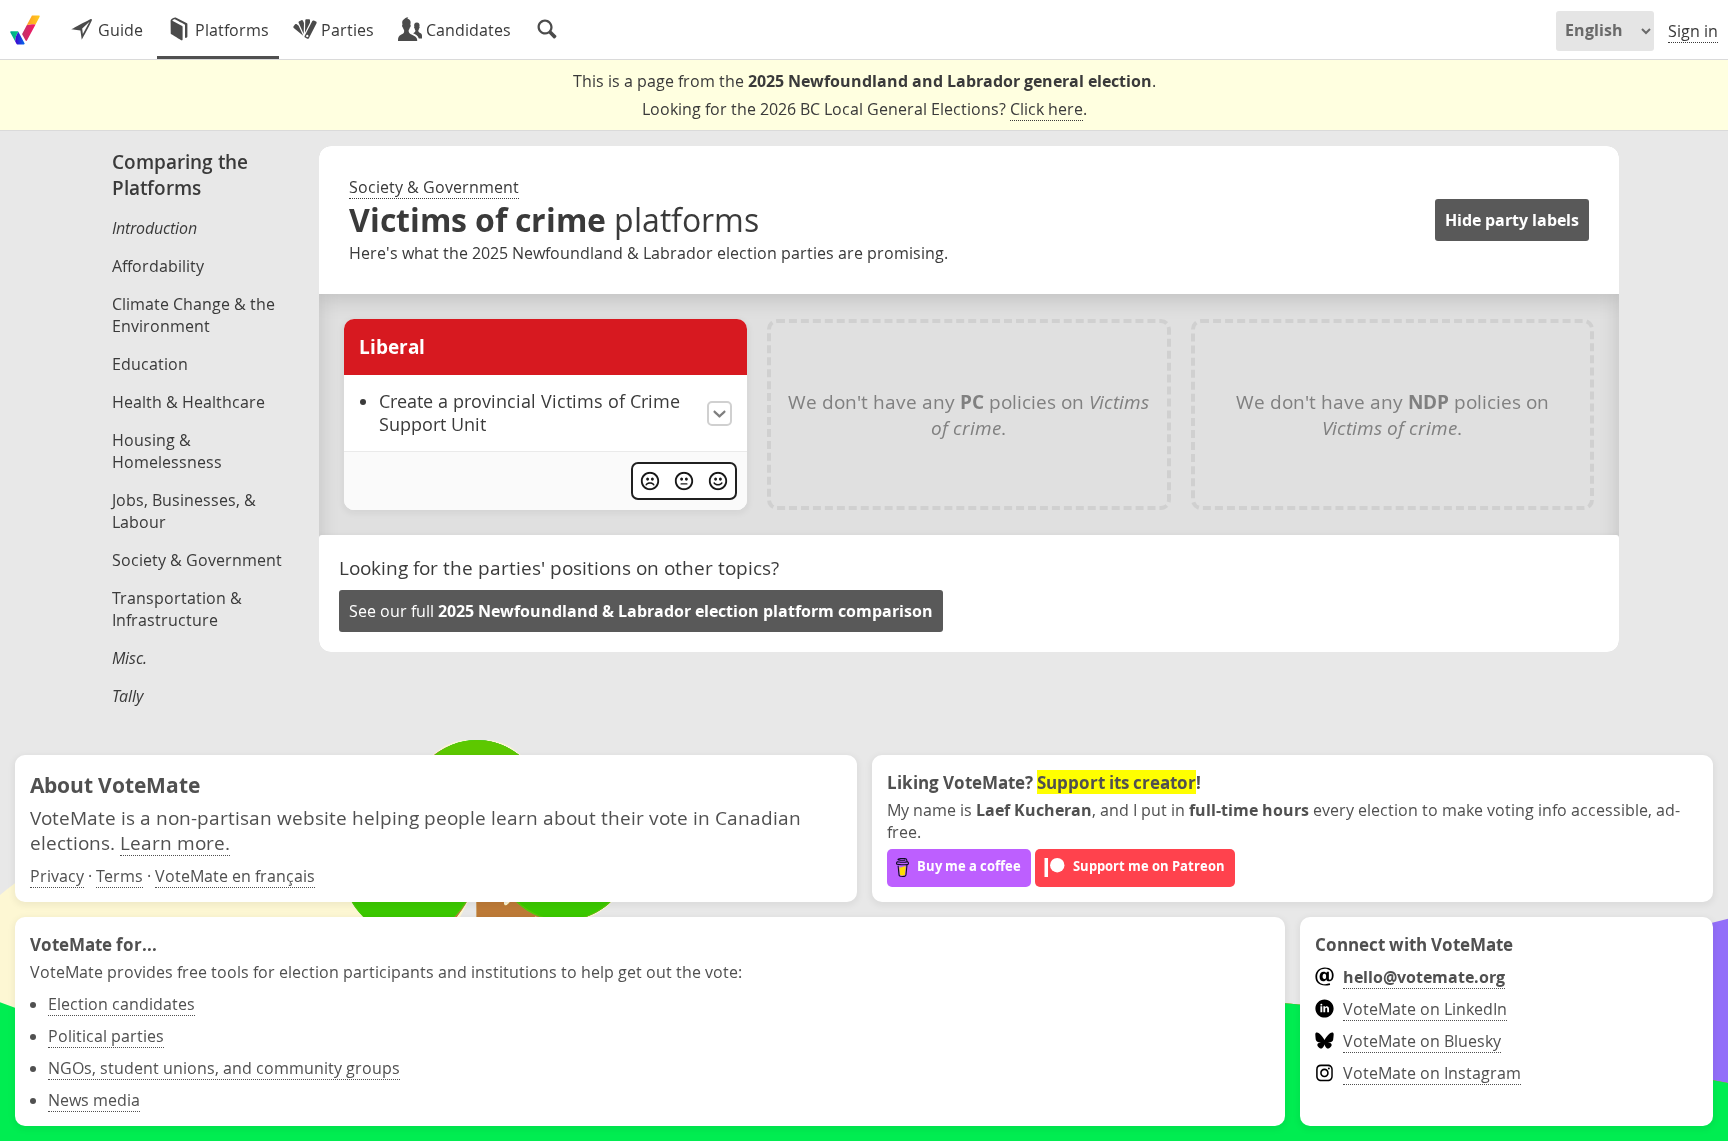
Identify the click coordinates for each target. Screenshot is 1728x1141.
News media (94, 1100)
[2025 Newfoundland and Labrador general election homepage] (25, 30)
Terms (119, 876)
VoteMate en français (235, 876)
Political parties (106, 1036)
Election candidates (121, 1004)
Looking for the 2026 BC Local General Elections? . (864, 109)
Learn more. (175, 842)
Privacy (57, 876)
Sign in (1693, 31)
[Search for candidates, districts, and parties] (547, 30)
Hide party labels (1512, 220)
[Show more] (719, 413)
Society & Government (434, 187)
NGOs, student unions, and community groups (224, 1068)
